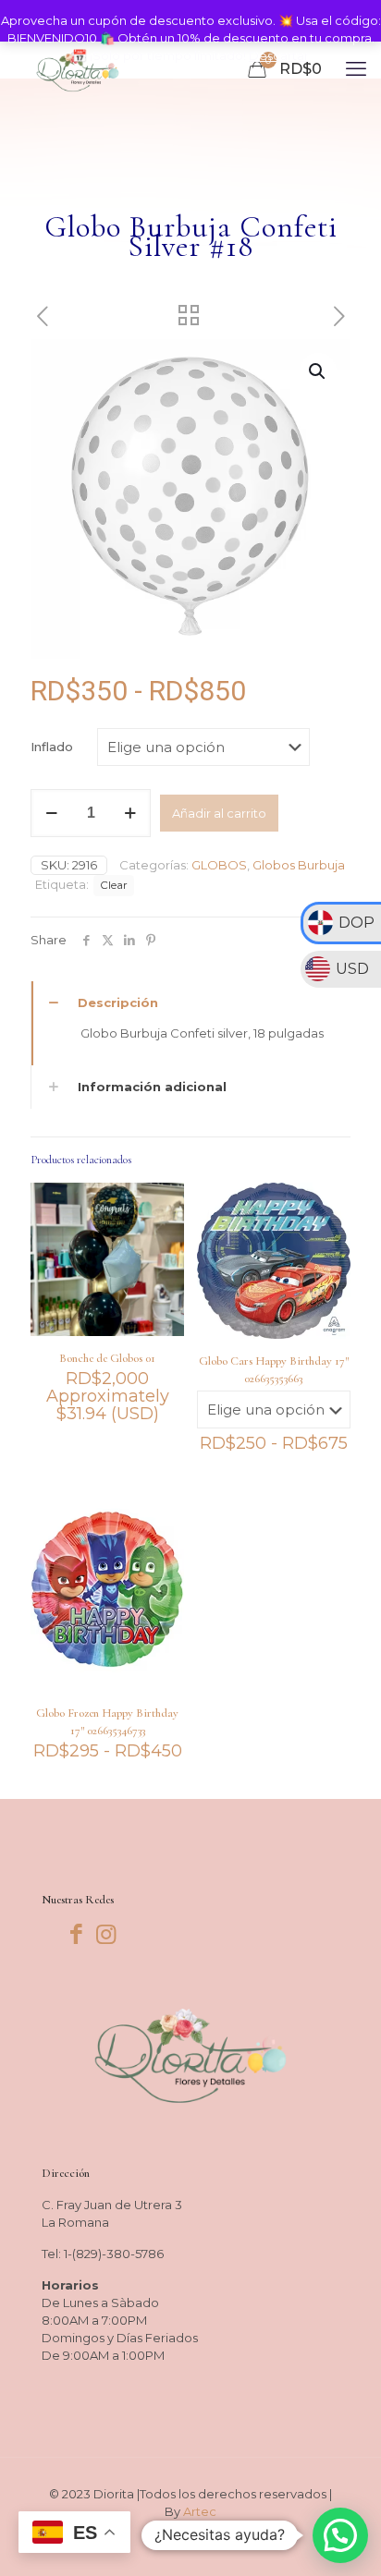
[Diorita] (78, 69)
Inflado (52, 747)
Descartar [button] (279, 55)
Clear (114, 885)
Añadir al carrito (219, 813)
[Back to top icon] (343, 2538)
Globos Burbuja (299, 865)
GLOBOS (219, 865)
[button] (318, 371)
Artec (200, 2511)
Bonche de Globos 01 (107, 1358)
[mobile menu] (356, 69)
